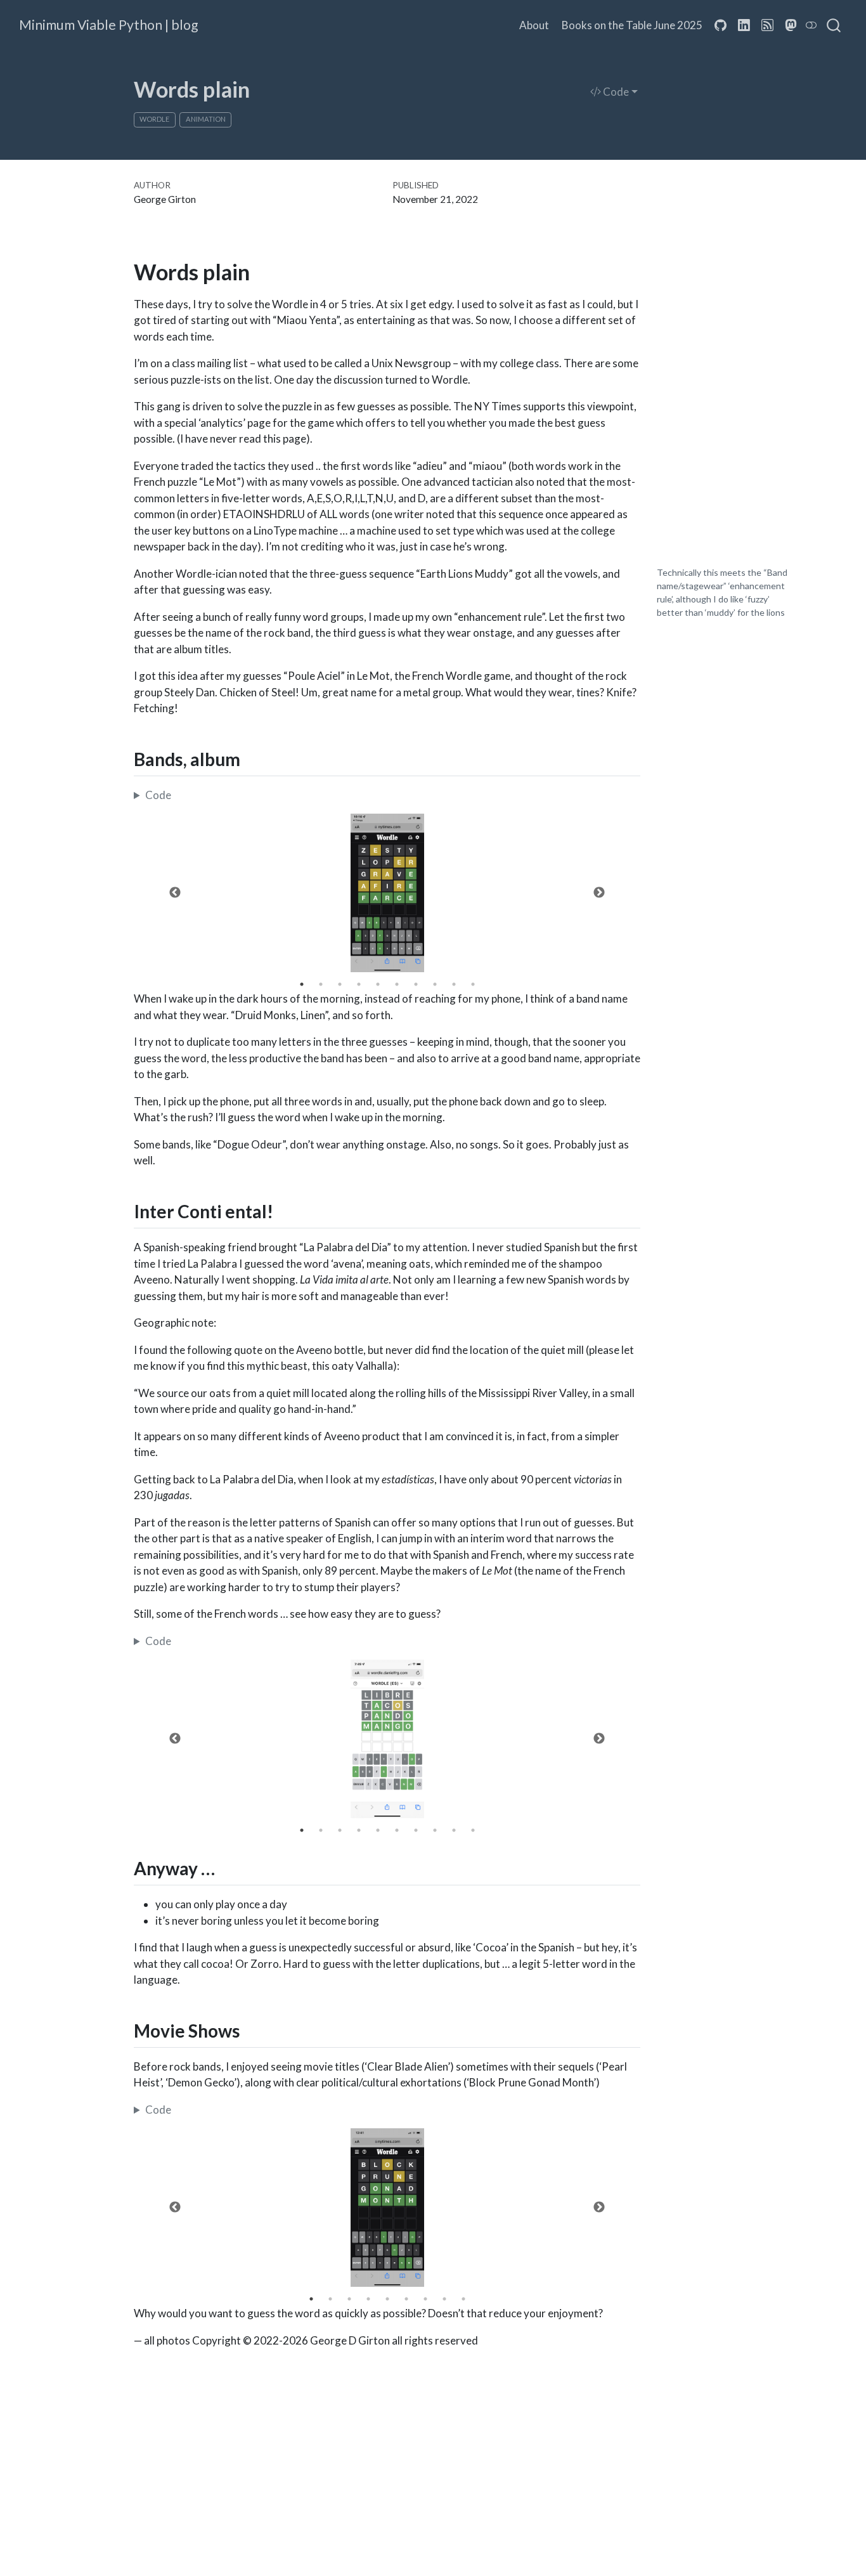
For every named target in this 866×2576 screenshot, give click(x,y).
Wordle (154, 119)
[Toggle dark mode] (811, 25)
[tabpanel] (387, 893)
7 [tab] (416, 984)
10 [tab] (473, 984)
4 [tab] (359, 984)
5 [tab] (378, 984)
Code (615, 92)
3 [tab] (340, 984)
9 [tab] (454, 984)
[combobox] (834, 25)
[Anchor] (253, 758)
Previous (175, 893)
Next (599, 893)
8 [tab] (435, 984)
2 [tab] (321, 984)
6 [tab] (397, 984)
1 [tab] (302, 984)
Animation (206, 119)
